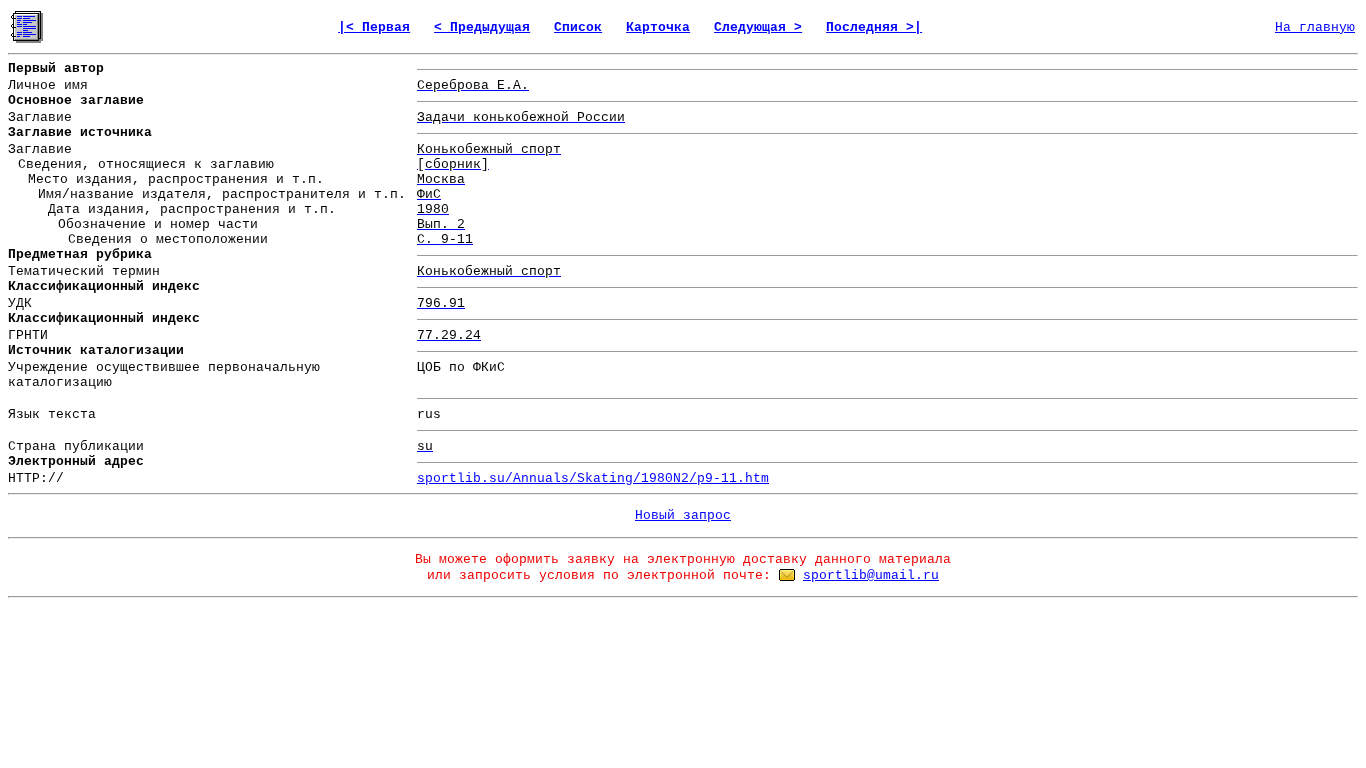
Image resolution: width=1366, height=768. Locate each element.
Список (578, 27)
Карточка (658, 27)
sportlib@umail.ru (871, 575)
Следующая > (758, 27)
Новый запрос (683, 515)
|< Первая (374, 27)
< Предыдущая (482, 27)
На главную (1315, 27)
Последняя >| (874, 27)
